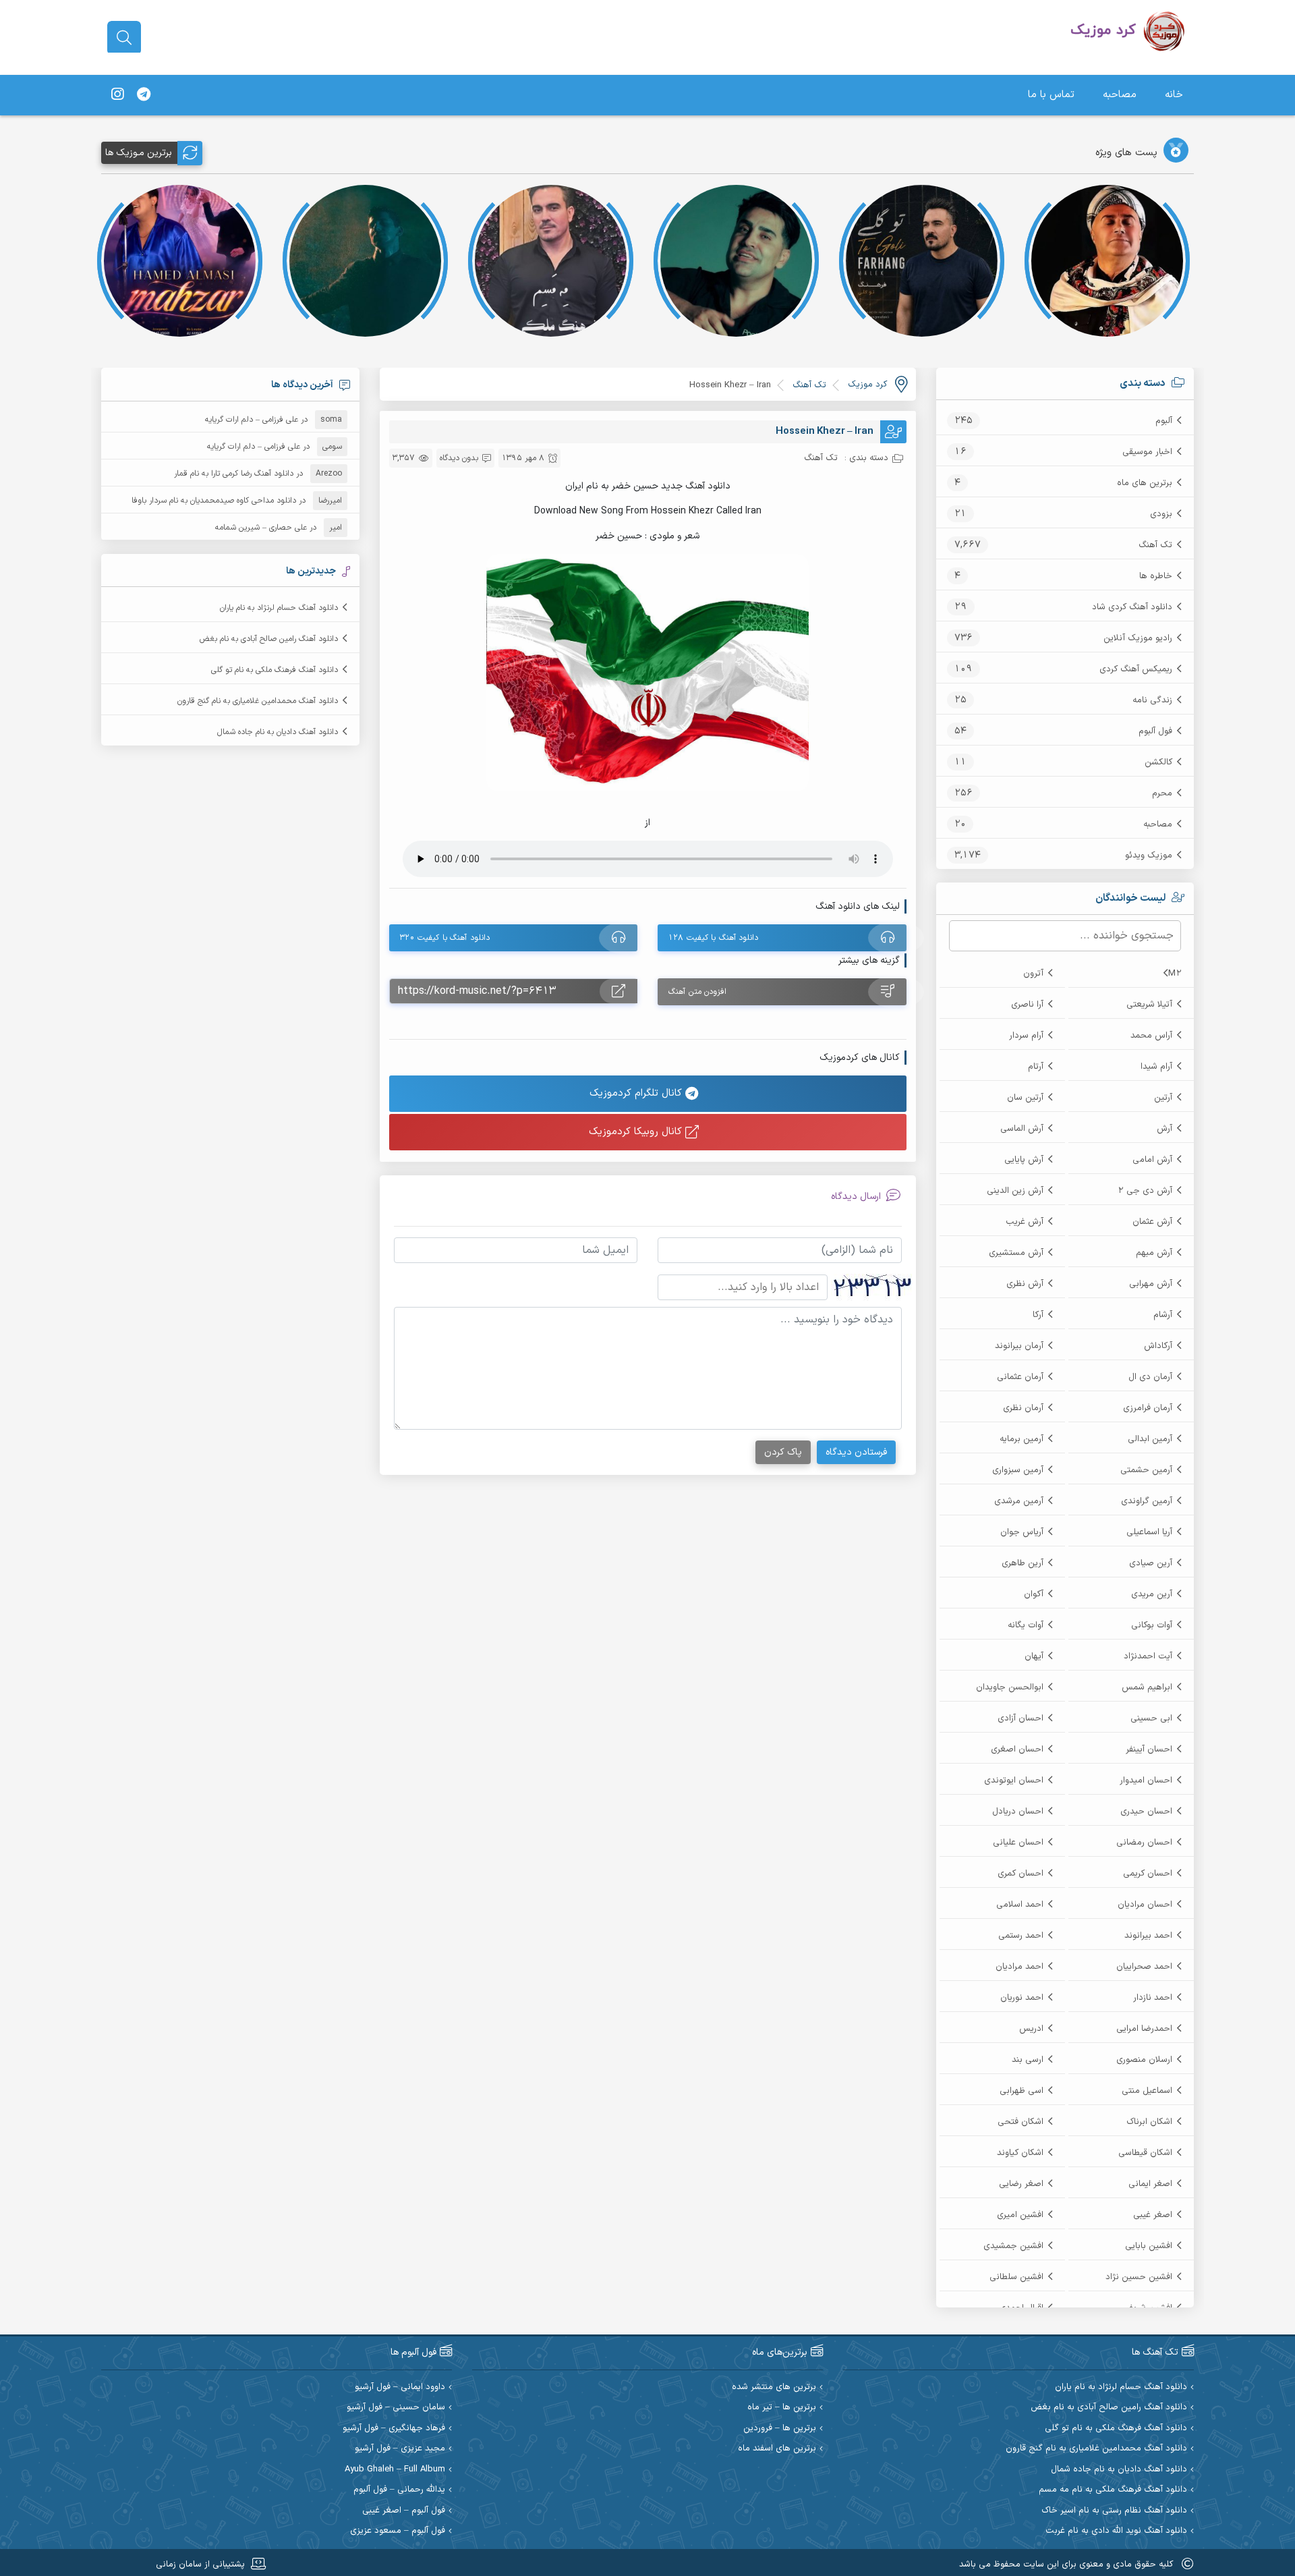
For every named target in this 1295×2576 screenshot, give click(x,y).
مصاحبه (1120, 95)
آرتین (1163, 1098)
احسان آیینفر (1149, 1749)
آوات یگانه (1026, 1625)
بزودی (1161, 514)
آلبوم (1164, 421)
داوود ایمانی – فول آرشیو (400, 2387)
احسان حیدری (1146, 1812)
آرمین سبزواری (1018, 1470)
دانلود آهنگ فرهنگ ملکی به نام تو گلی (275, 670)
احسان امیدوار (1146, 1781)
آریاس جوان (1022, 1532)
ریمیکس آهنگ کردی (1136, 669)
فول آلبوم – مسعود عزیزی (398, 2531)
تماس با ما (1051, 95)
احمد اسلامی (1020, 1905)
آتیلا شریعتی (1149, 1005)
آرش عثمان (1152, 1222)
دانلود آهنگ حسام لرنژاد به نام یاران (279, 608)
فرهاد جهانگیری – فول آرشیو (394, 2429)
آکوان (1034, 1594)
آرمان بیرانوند (1019, 1346)
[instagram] (117, 95)
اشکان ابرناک (1149, 2122)
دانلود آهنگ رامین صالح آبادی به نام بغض (269, 639)
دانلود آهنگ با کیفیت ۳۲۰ (445, 938)
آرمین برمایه (1021, 1439)
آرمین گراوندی (1147, 1501)
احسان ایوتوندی (1014, 1781)
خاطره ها (1156, 576)
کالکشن (1158, 762)
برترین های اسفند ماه (777, 2449)
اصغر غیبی (1153, 2215)
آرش (1164, 1129)
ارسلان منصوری (1144, 2060)
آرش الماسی (1022, 1129)
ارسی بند (1028, 2060)
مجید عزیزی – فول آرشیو (400, 2449)
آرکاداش (1158, 1346)
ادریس (1031, 2029)
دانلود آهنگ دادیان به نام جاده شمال (278, 732)
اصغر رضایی (1021, 2184)
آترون (1033, 974)
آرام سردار (1026, 1036)
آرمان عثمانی (1020, 1377)
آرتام (1036, 1067)
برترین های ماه (1145, 483)
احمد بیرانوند (1148, 1936)
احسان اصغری (1017, 1749)
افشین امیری (1020, 2215)
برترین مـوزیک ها (139, 153)
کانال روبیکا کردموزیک (637, 1132)
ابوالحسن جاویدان (1010, 1687)
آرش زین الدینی (1015, 1191)
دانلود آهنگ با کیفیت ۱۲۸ (713, 938)
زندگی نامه (1152, 700)
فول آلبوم (1155, 731)
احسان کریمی (1148, 1874)
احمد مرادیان (1019, 1967)
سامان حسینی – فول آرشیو (396, 2408)
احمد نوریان (1022, 1998)
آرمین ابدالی (1150, 1439)
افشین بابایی (1149, 2246)
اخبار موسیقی (1147, 452)
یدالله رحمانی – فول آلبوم (399, 2490)
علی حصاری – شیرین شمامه (261, 528)
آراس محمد (1151, 1036)
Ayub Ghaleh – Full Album (395, 2470)
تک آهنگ (1155, 545)
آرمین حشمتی (1146, 1470)
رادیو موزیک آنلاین (1138, 638)
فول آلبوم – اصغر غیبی (404, 2511)
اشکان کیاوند (1020, 2153)
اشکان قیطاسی (1145, 2153)
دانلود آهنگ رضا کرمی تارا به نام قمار (234, 474)
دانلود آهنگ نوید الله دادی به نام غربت (1116, 2531)
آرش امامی (1152, 1160)
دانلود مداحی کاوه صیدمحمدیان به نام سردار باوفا (214, 501)
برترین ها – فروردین (780, 2429)
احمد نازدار (1153, 1998)
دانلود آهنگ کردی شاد (1132, 607)
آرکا (1038, 1315)
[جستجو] (124, 38)
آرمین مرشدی (1019, 1501)
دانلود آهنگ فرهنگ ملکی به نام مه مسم (1113, 2490)
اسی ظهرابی (1021, 2091)
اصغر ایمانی (1150, 2184)
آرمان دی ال (1150, 1377)
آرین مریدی (1152, 1594)
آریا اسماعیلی (1149, 1532)
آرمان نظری (1023, 1408)
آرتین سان (1025, 1098)
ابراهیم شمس (1147, 1687)
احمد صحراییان (1144, 1967)
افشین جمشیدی (1013, 2246)
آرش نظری (1025, 1284)
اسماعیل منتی (1147, 2091)
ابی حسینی (1151, 1718)
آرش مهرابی (1151, 1284)
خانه (1174, 95)
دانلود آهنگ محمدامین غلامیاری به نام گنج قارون (258, 701)
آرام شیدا (1156, 1067)
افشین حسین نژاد (1139, 2277)
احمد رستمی (1021, 1936)
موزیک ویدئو (1149, 856)
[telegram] (144, 95)
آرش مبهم (1154, 1253)
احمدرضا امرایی (1144, 2029)
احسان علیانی (1018, 1843)
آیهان (1034, 1656)
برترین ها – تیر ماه (782, 2408)
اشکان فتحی (1020, 2122)
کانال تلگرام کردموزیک (637, 1093)
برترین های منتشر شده (774, 2387)
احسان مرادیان (1145, 1905)
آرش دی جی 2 (1145, 1191)
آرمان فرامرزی (1148, 1408)
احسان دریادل (1018, 1812)
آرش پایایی (1024, 1160)
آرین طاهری (1023, 1563)
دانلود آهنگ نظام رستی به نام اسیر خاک (1114, 2511)
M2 (1175, 974)
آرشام (1163, 1315)
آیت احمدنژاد (1148, 1656)
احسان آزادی (1020, 1718)
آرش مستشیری (1016, 1253)
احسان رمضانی (1144, 1843)
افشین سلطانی (1016, 2277)
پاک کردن (783, 1452)
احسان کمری (1020, 1874)
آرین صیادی (1151, 1563)
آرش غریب (1025, 1222)
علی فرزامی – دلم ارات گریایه (252, 420)
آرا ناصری (1027, 1005)
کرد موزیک (867, 385)
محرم (1162, 793)
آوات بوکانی (1152, 1625)
